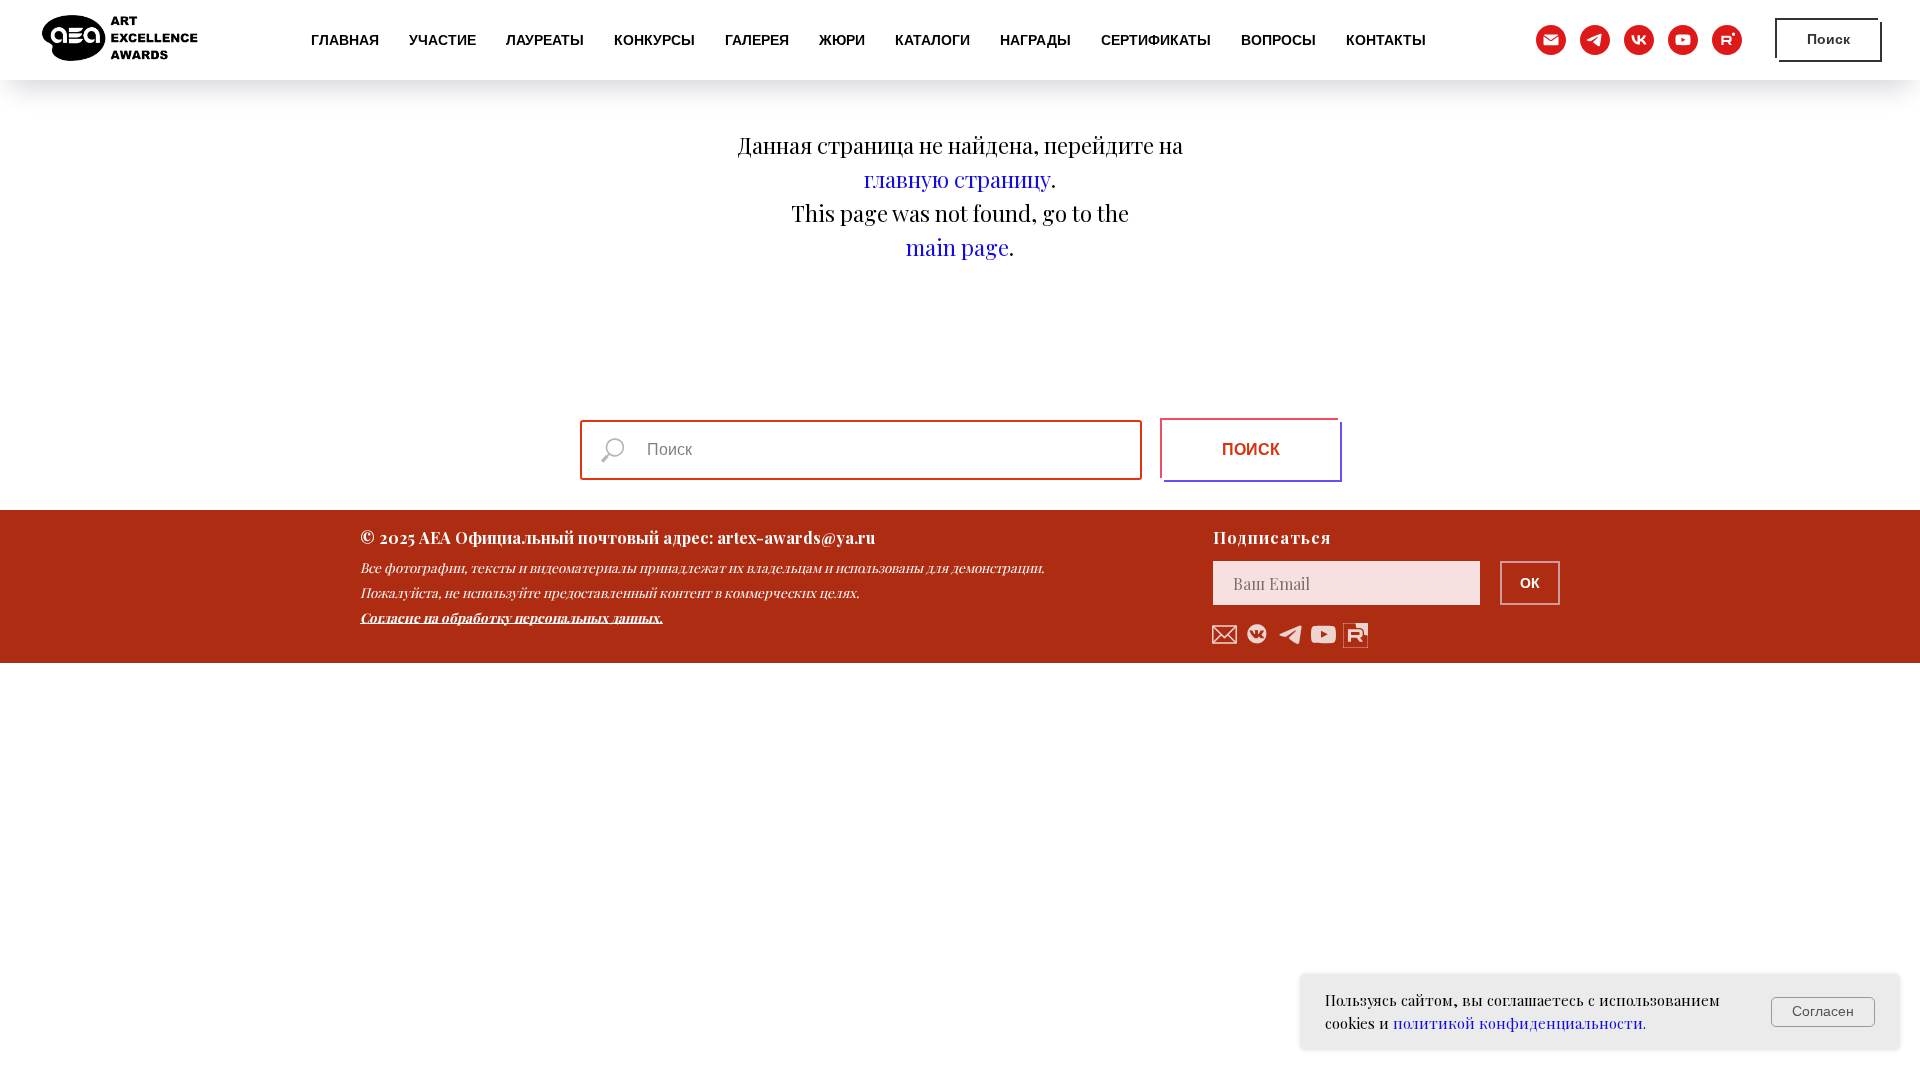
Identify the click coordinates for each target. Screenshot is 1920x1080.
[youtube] (1683, 40)
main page (957, 247)
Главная (345, 40)
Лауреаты (545, 40)
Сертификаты (1156, 40)
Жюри (842, 40)
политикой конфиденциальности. (1519, 1023)
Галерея (757, 40)
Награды (1035, 40)
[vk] (1639, 40)
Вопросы (1278, 40)
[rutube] (1727, 40)
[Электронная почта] (1551, 40)
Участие (442, 40)
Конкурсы (654, 40)
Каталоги (932, 40)
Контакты (1386, 40)
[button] (1224, 634)
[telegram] (1595, 40)
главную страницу (957, 179)
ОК (1530, 583)
